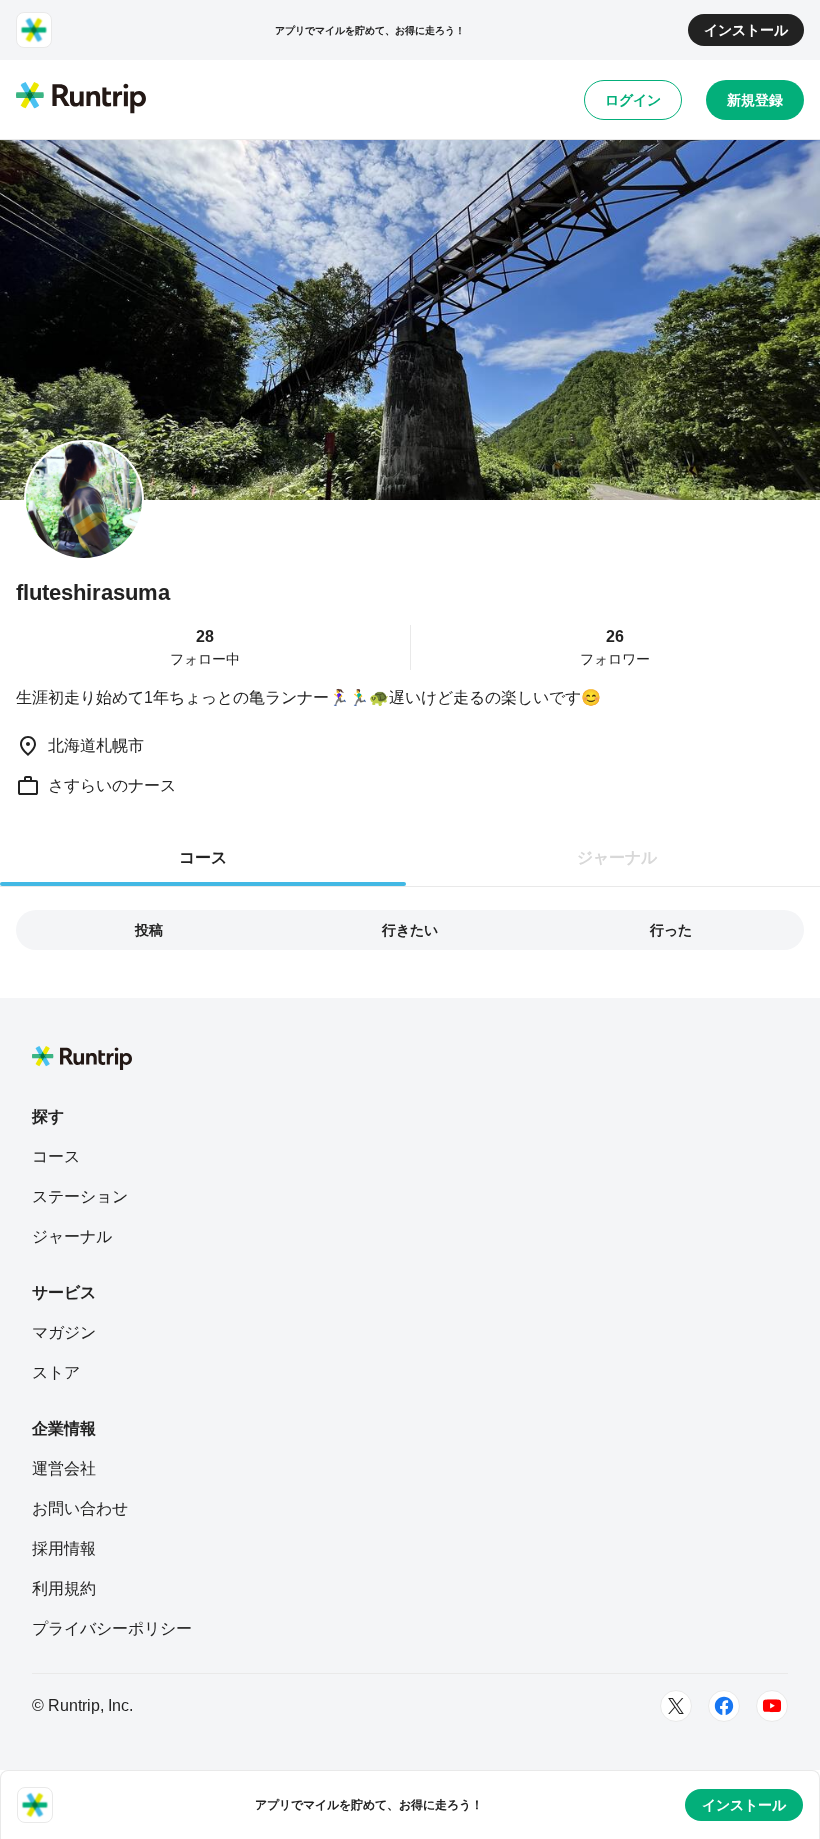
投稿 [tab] (149, 930)
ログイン (633, 100)
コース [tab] (203, 857)
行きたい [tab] (410, 930)
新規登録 (755, 100)
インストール (746, 30)
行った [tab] (671, 930)
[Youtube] (772, 1706)
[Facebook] (724, 1706)
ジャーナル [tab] (617, 857)
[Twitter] (676, 1706)
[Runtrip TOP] (81, 99)
